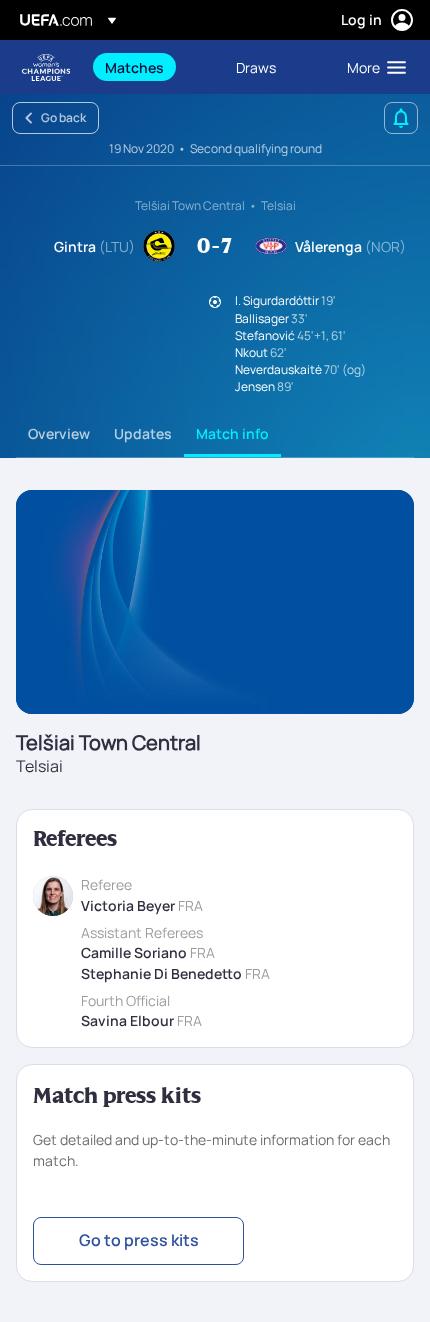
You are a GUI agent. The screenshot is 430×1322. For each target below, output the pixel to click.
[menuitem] (153, 67)
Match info (232, 433)
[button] (372, 67)
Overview (59, 433)
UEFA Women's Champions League (46, 67)
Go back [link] (63, 117)
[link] (134, 67)
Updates (143, 433)
